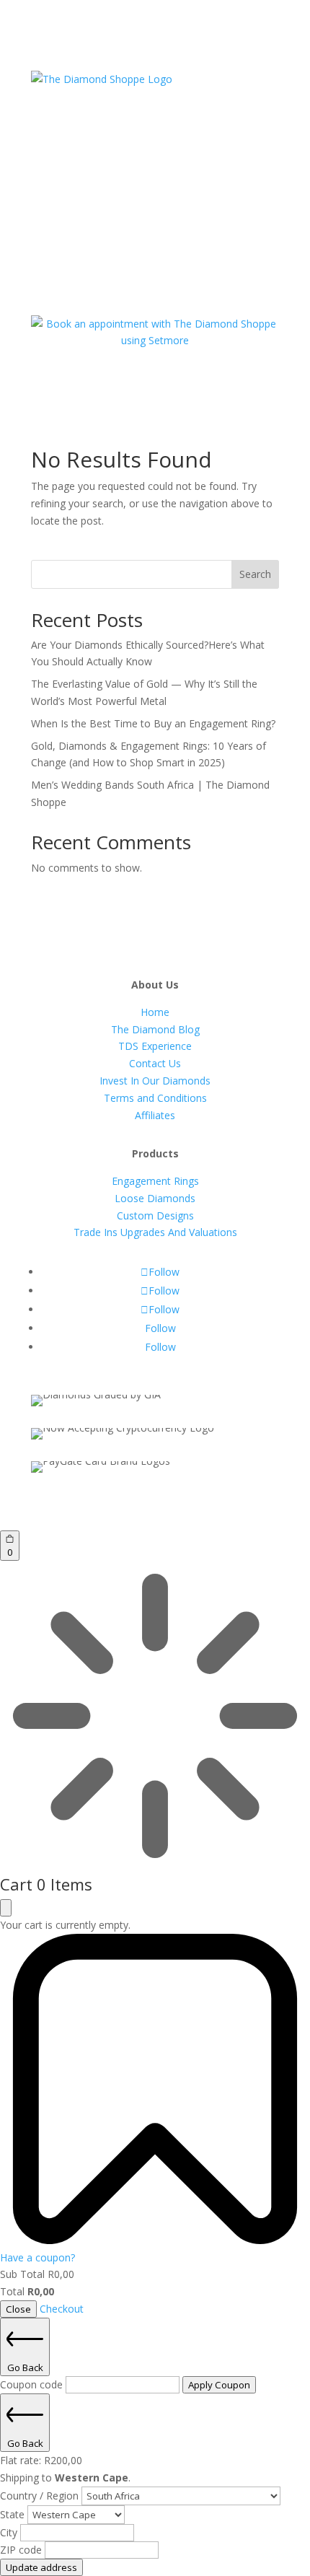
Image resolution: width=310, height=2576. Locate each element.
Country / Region (41, 2496)
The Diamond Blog (155, 1029)
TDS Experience (155, 1046)
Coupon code (33, 2384)
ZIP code (22, 2550)
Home (155, 1012)
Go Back (25, 2367)
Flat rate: (41, 2460)
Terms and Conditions (155, 1098)
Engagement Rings (155, 1181)
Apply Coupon (219, 2385)
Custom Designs (155, 1215)
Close (18, 2309)
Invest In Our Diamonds (155, 1081)
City (10, 2532)
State (14, 2514)
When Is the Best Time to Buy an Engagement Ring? (153, 723)
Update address (41, 2567)
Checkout (62, 2309)
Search (255, 574)
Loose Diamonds (155, 1198)
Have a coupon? (37, 2257)
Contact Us (155, 1063)
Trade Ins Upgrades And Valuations (155, 1232)
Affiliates (155, 1115)
